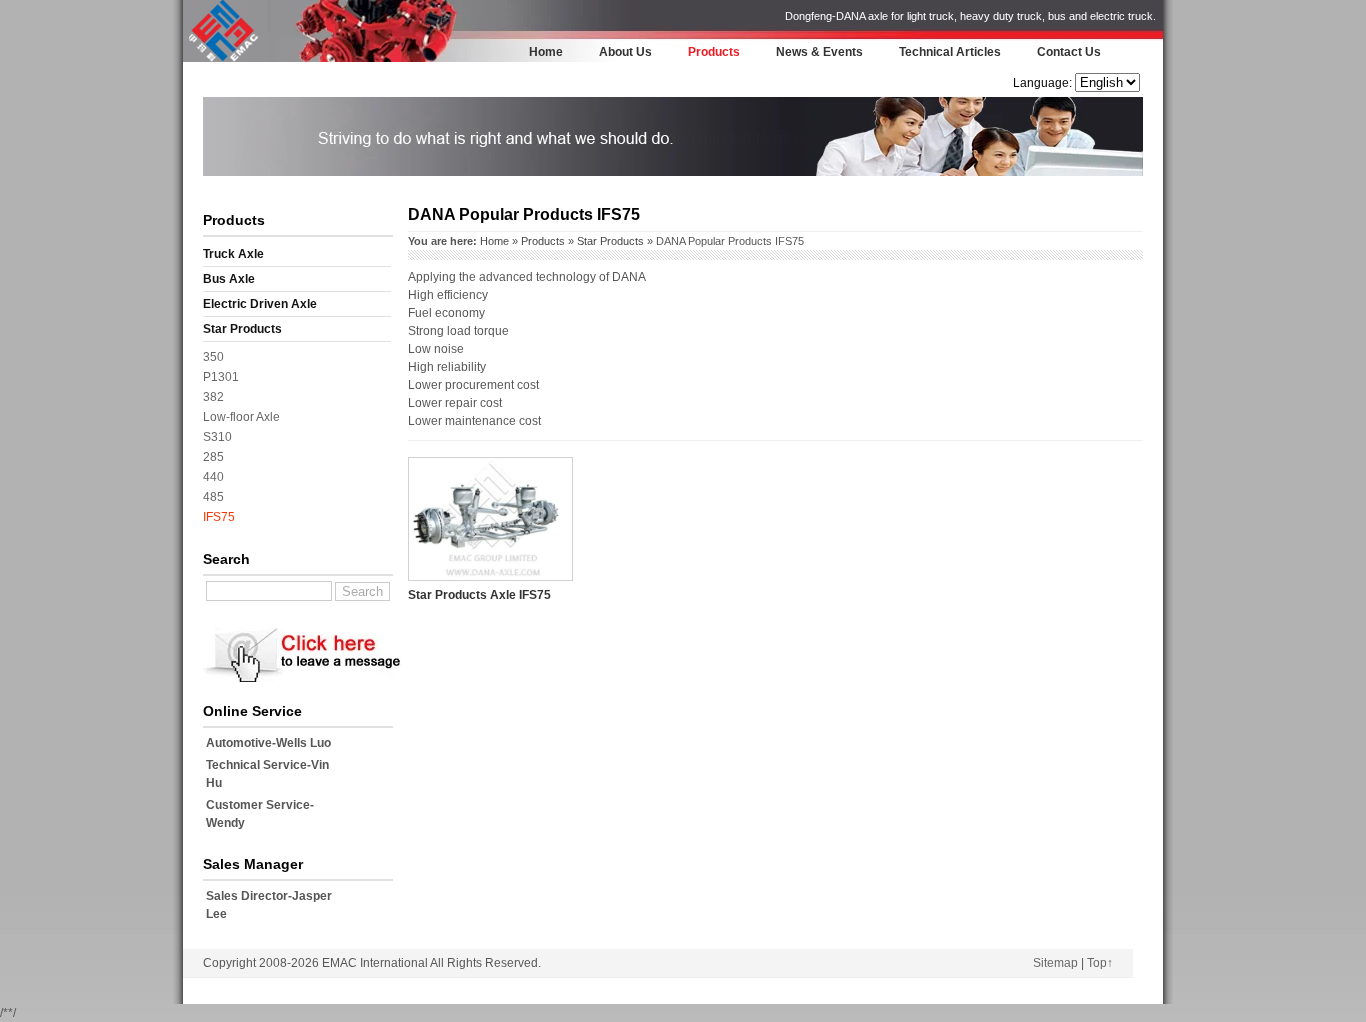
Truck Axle (233, 254)
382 (213, 397)
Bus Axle (229, 279)
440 (213, 477)
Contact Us (1069, 52)
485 (213, 497)
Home (546, 52)
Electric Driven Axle (260, 304)
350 (213, 357)
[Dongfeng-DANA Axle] (223, 59)
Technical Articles (950, 52)
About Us (625, 52)
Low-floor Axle (241, 417)
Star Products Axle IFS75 (479, 595)
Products (714, 52)
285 (213, 457)
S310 (217, 437)
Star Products (242, 329)
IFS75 (219, 517)
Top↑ (1100, 963)
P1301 (221, 377)
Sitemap (1055, 963)
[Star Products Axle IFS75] (490, 577)
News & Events (819, 52)
